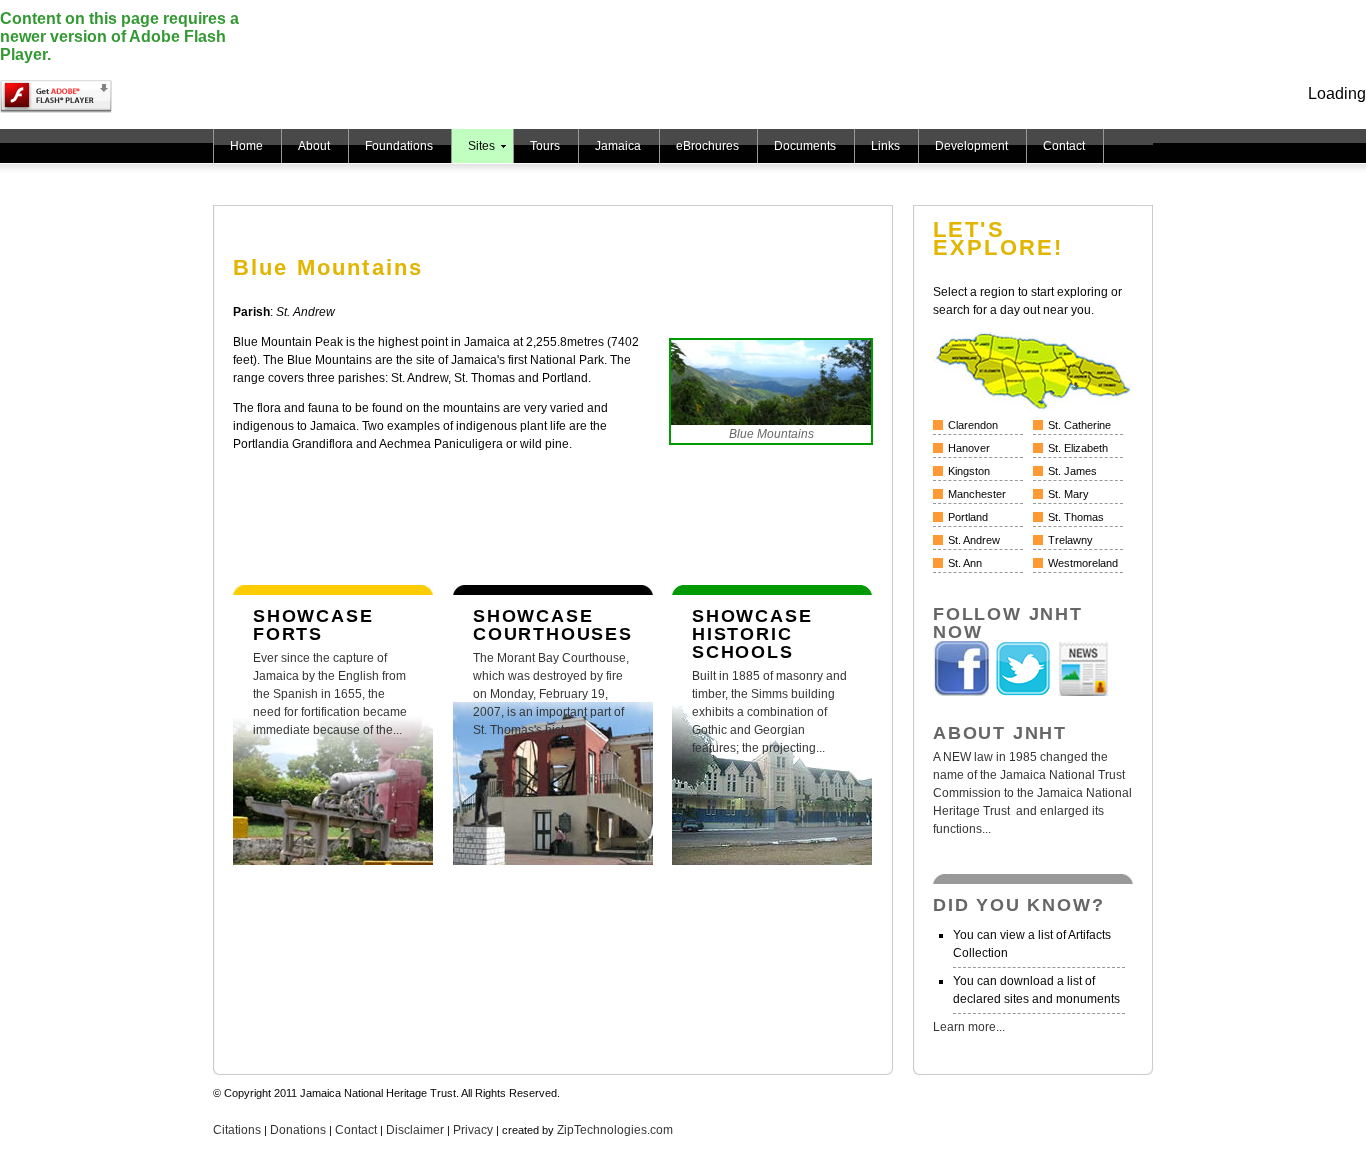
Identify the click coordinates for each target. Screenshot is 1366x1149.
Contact (1064, 146)
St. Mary (1068, 494)
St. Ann (965, 563)
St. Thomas (1076, 517)
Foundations (399, 146)
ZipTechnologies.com (615, 1130)
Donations (298, 1130)
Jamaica (618, 146)
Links (885, 146)
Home (246, 146)
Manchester (977, 494)
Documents (805, 146)
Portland (968, 517)
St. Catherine (1079, 425)
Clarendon (973, 425)
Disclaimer (415, 1130)
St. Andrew (974, 540)
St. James (1072, 471)
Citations (237, 1130)
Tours (545, 146)
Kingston (969, 471)
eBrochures (707, 146)
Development (971, 146)
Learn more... (969, 1027)
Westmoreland (1083, 563)
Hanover (969, 448)
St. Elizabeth (1078, 448)
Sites (481, 146)
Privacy (473, 1130)
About (314, 146)
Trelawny (1070, 540)
